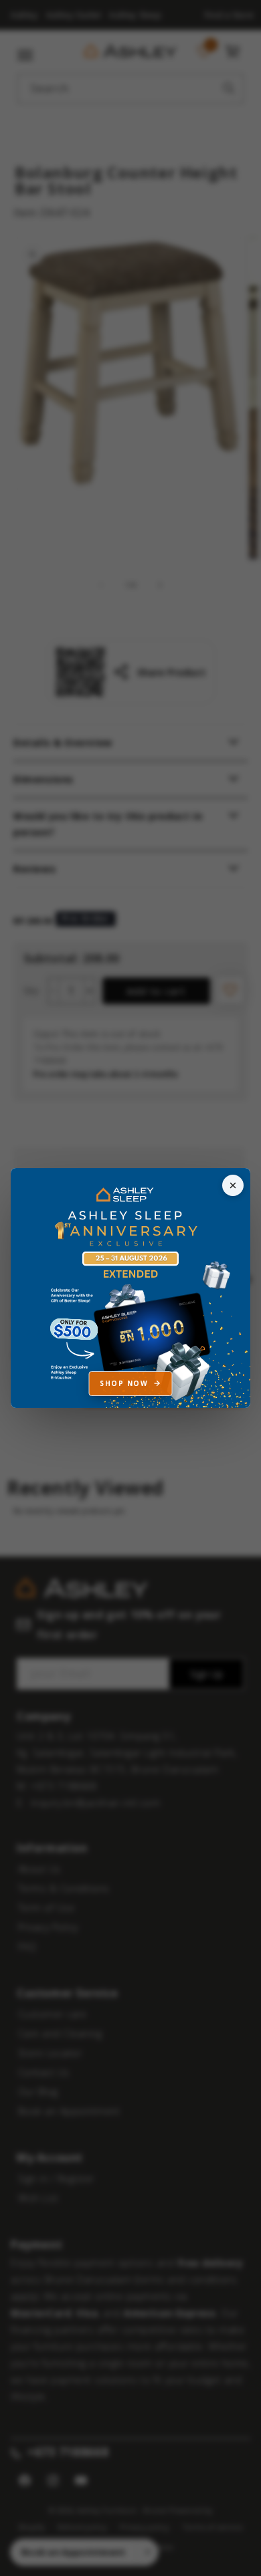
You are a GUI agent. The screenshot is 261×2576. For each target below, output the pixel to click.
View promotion (131, 1288)
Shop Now (124, 1383)
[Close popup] (233, 1185)
